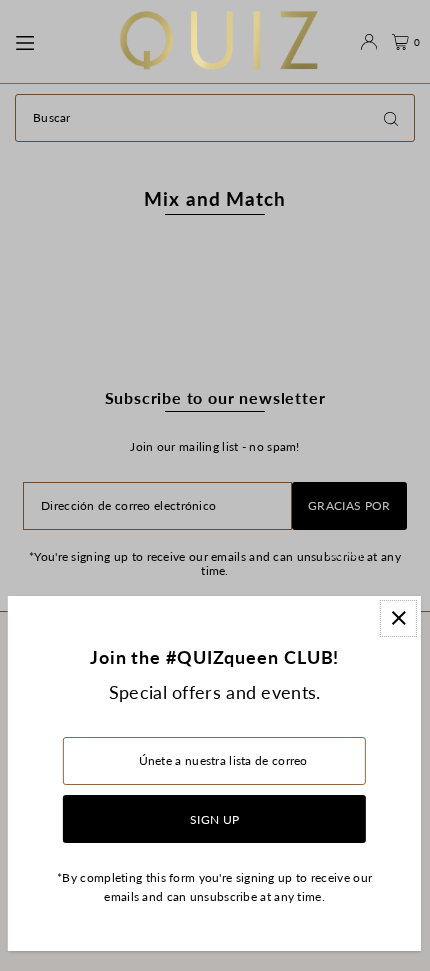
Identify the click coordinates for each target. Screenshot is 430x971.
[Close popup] (398, 618)
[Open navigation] (57, 41)
